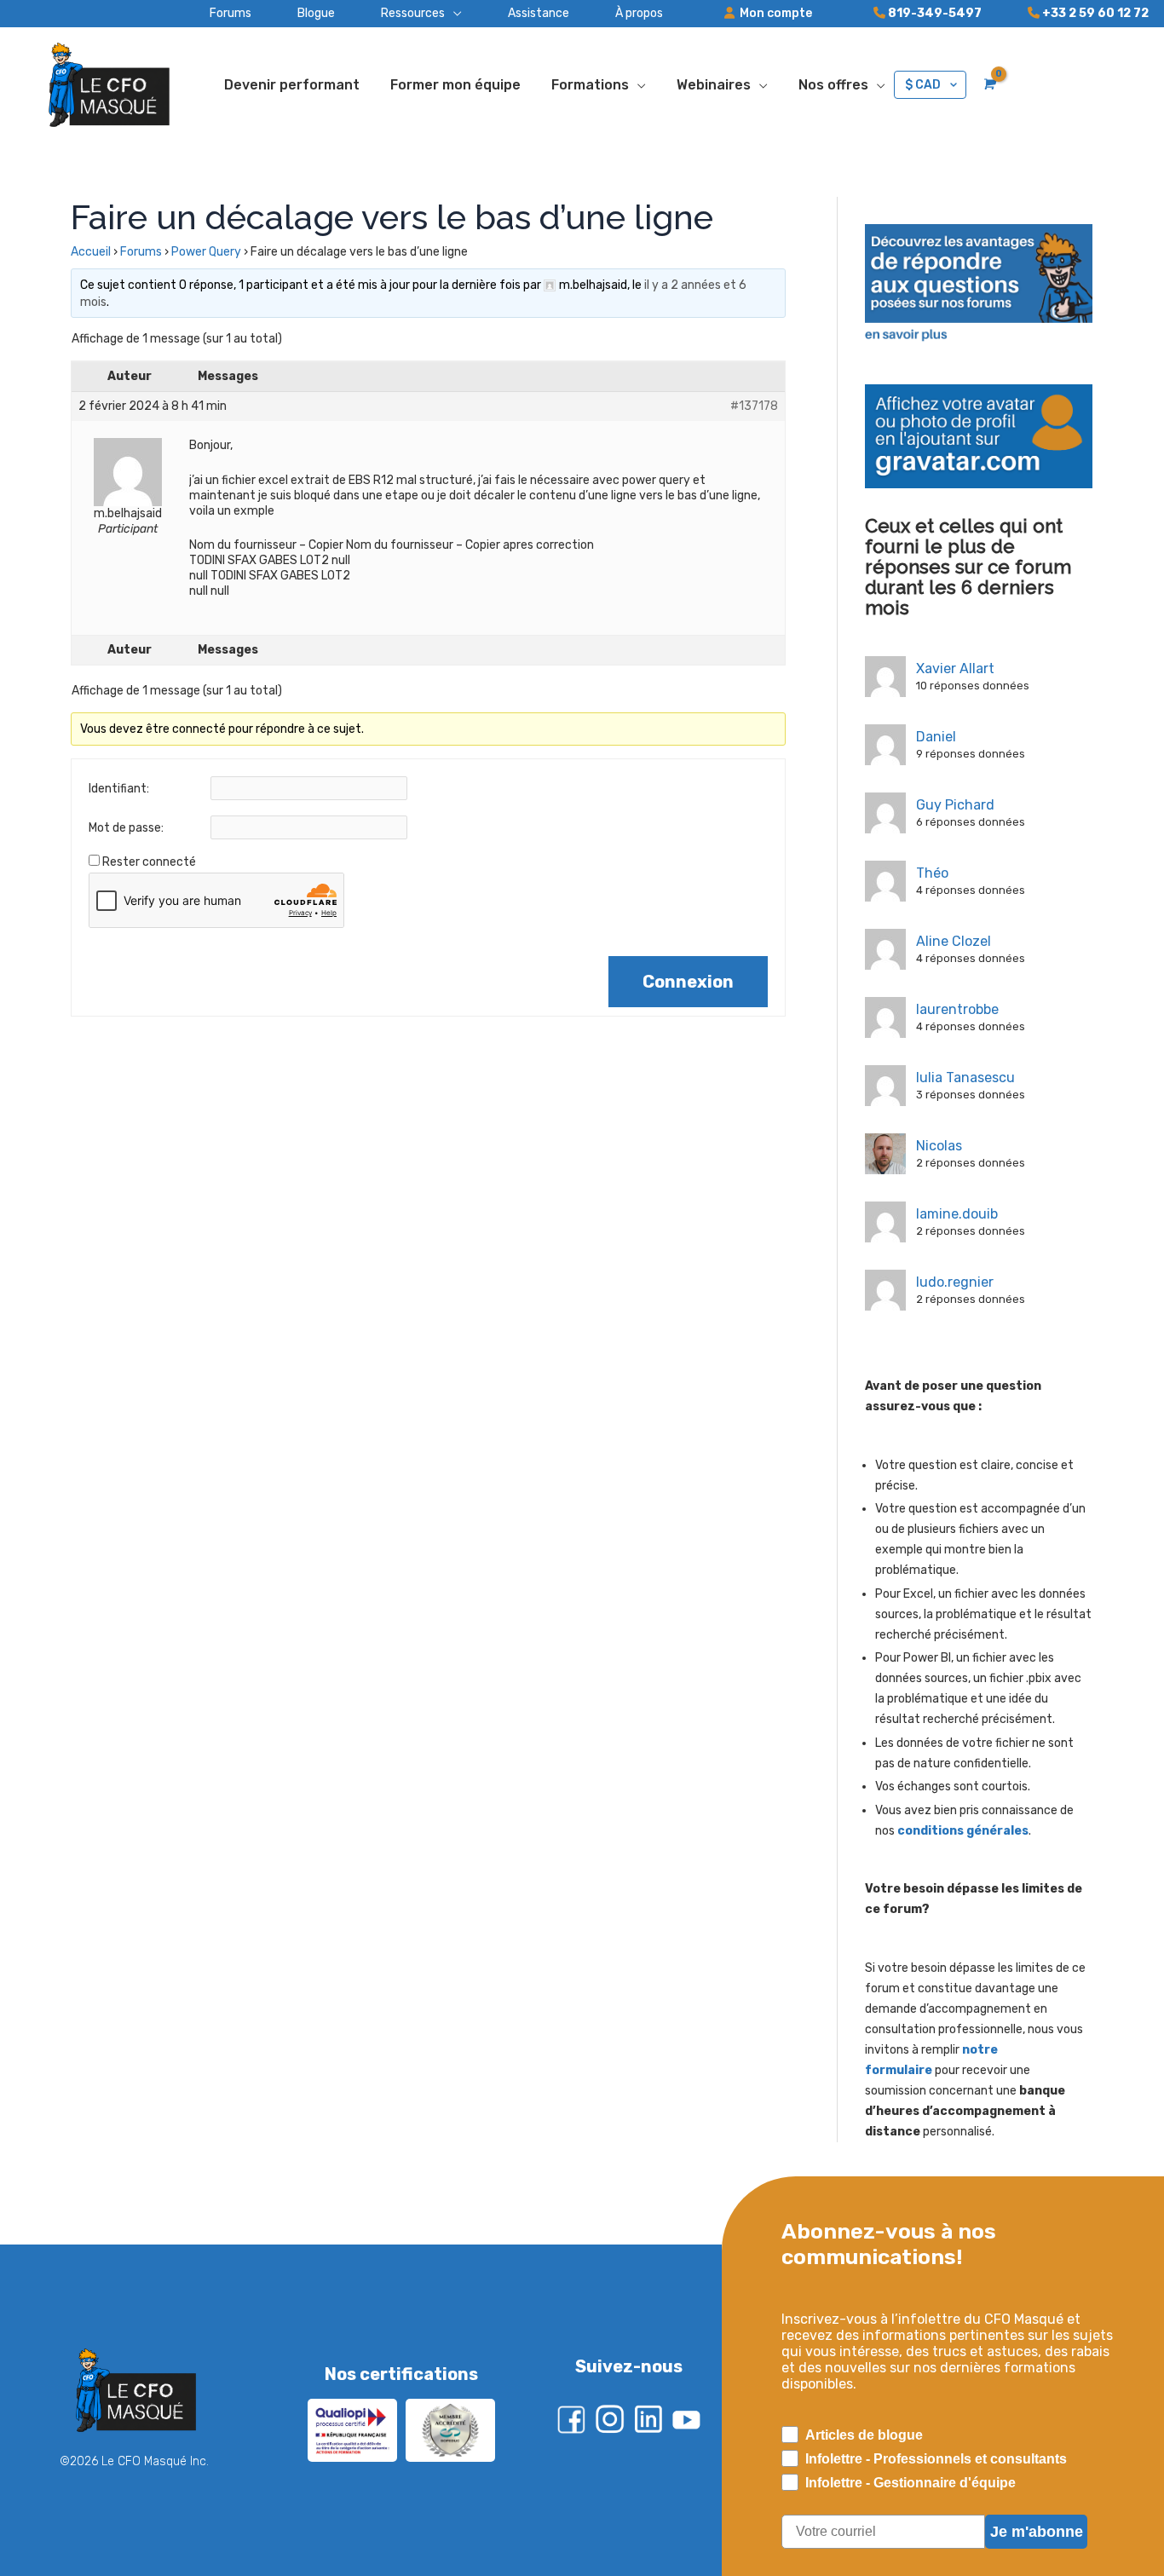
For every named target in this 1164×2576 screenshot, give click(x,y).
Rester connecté (149, 862)
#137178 (754, 406)
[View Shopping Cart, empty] (988, 84)
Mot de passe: (126, 828)
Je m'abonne (1037, 2532)
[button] (398, 14)
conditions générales (963, 1831)
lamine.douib (957, 1214)
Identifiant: (119, 789)
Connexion (688, 982)
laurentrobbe (957, 1009)
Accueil (91, 252)
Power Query (206, 252)
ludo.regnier (955, 1282)
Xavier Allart (955, 668)
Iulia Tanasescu (965, 1078)
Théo (932, 873)
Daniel (936, 737)
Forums (141, 252)
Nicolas (939, 1146)
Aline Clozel (954, 941)
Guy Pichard (955, 805)
